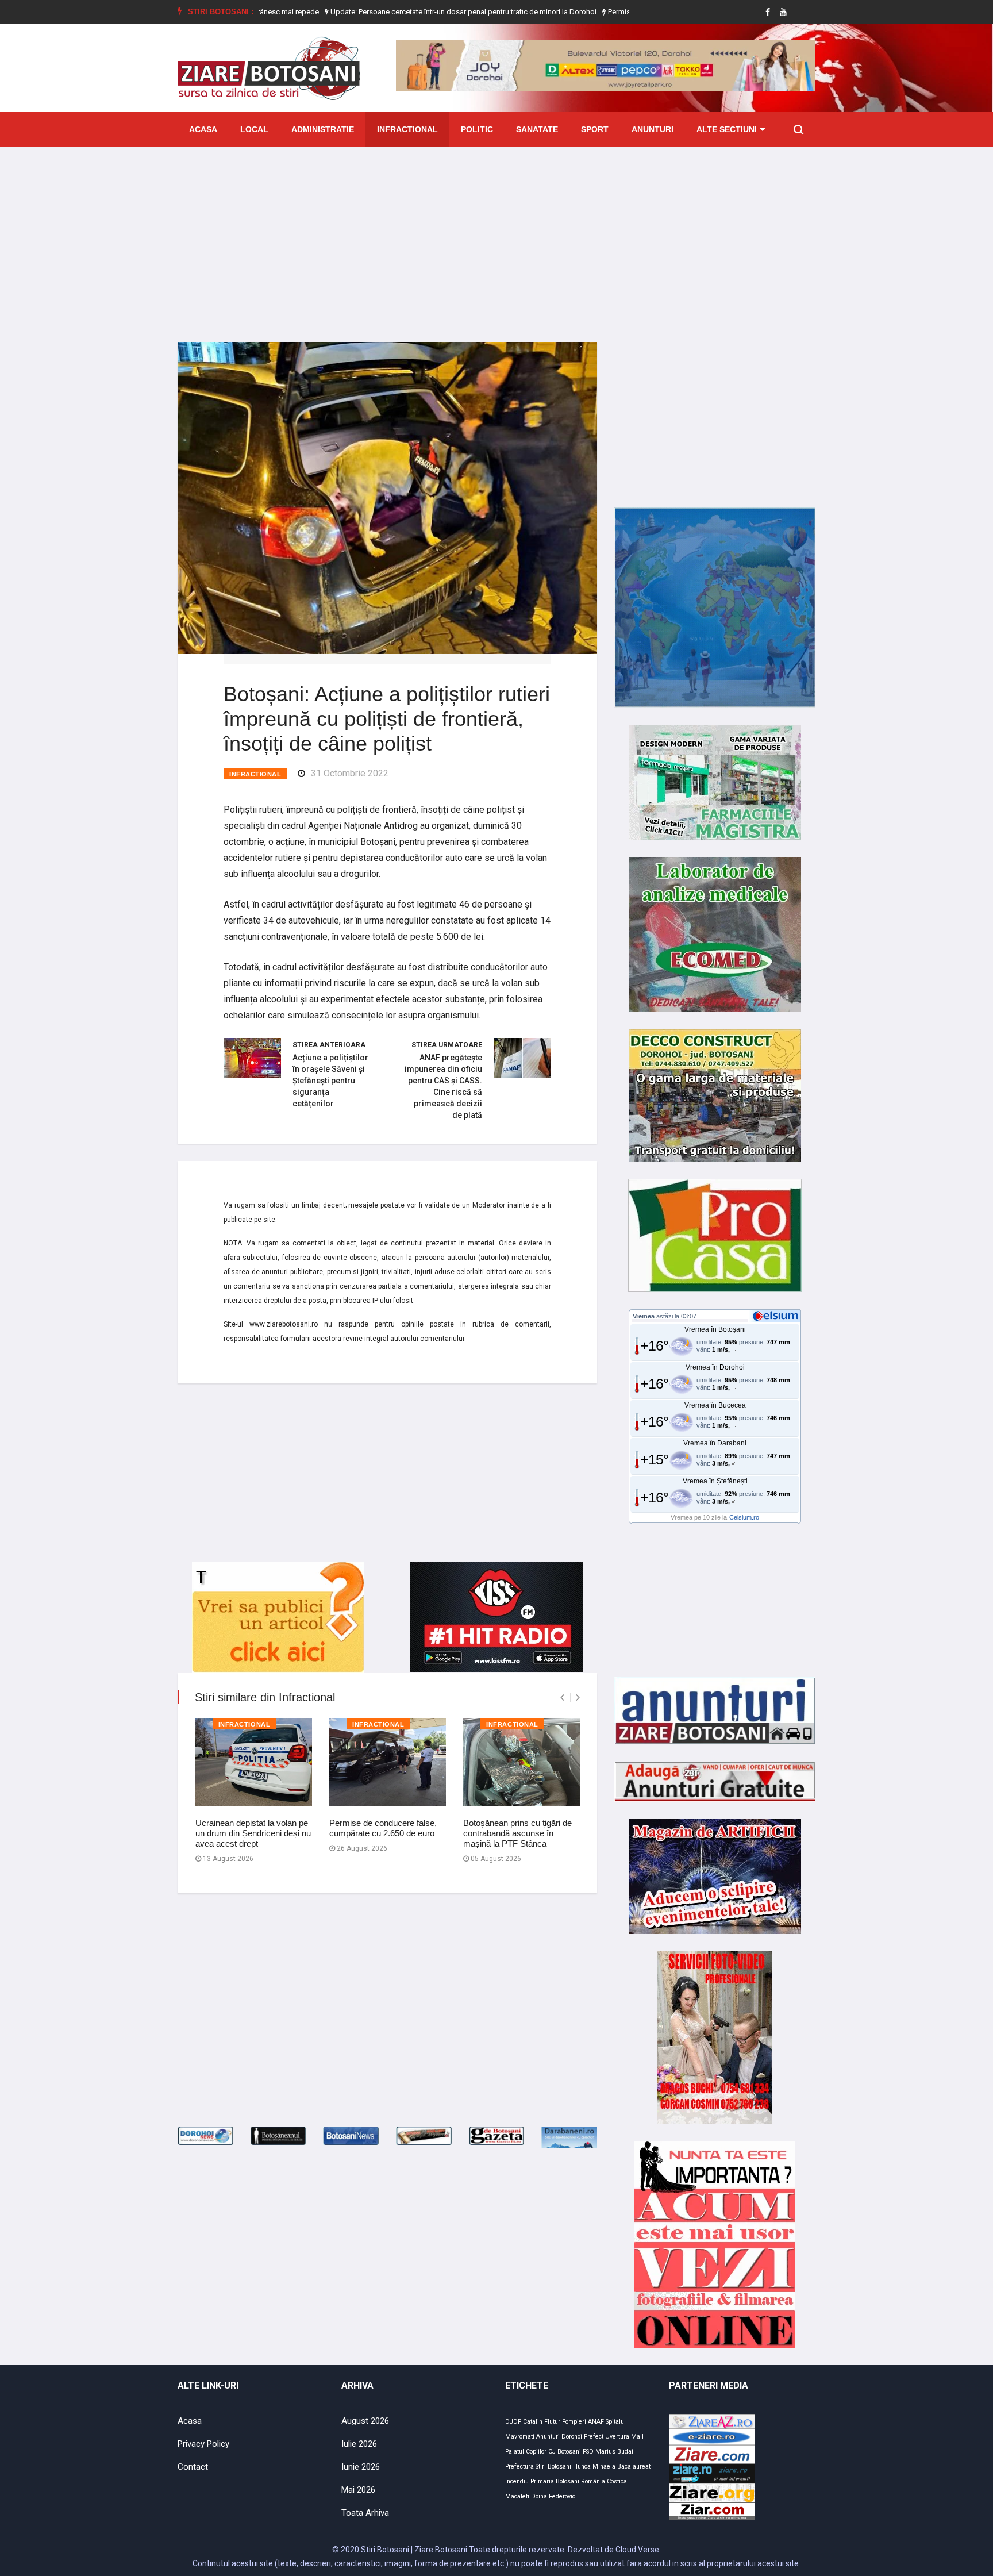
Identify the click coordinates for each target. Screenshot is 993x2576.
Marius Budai (614, 2452)
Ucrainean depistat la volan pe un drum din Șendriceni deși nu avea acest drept (253, 1833)
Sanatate (537, 129)
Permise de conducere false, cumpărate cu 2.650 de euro (383, 1828)
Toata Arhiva (365, 2513)
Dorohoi (572, 2437)
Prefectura (519, 2467)
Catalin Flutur (542, 2422)
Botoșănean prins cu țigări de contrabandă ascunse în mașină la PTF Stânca (517, 1833)
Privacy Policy (203, 2444)
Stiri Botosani (553, 2467)
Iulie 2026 (359, 2444)
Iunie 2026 (361, 2467)
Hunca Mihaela (594, 2467)
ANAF (596, 2422)
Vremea (644, 1316)
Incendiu (517, 2481)
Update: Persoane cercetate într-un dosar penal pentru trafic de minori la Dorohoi (404, 12)
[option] (405, 12)
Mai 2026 (358, 2490)
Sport (595, 129)
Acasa (203, 129)
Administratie (323, 129)
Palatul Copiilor (526, 2452)
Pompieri (574, 2422)
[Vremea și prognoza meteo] (778, 1316)
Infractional (407, 129)
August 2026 (365, 2421)
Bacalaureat (634, 2467)
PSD (588, 2452)
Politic (477, 129)
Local (254, 129)
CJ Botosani (565, 2452)
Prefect (594, 2437)
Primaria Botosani (555, 2481)
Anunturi (653, 129)
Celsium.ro (744, 1517)
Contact (193, 2467)
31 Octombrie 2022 (350, 773)
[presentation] (562, 1698)
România (593, 2481)
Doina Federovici (554, 2496)
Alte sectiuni (727, 129)
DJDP (513, 2422)
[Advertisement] (496, 236)
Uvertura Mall (624, 2437)
